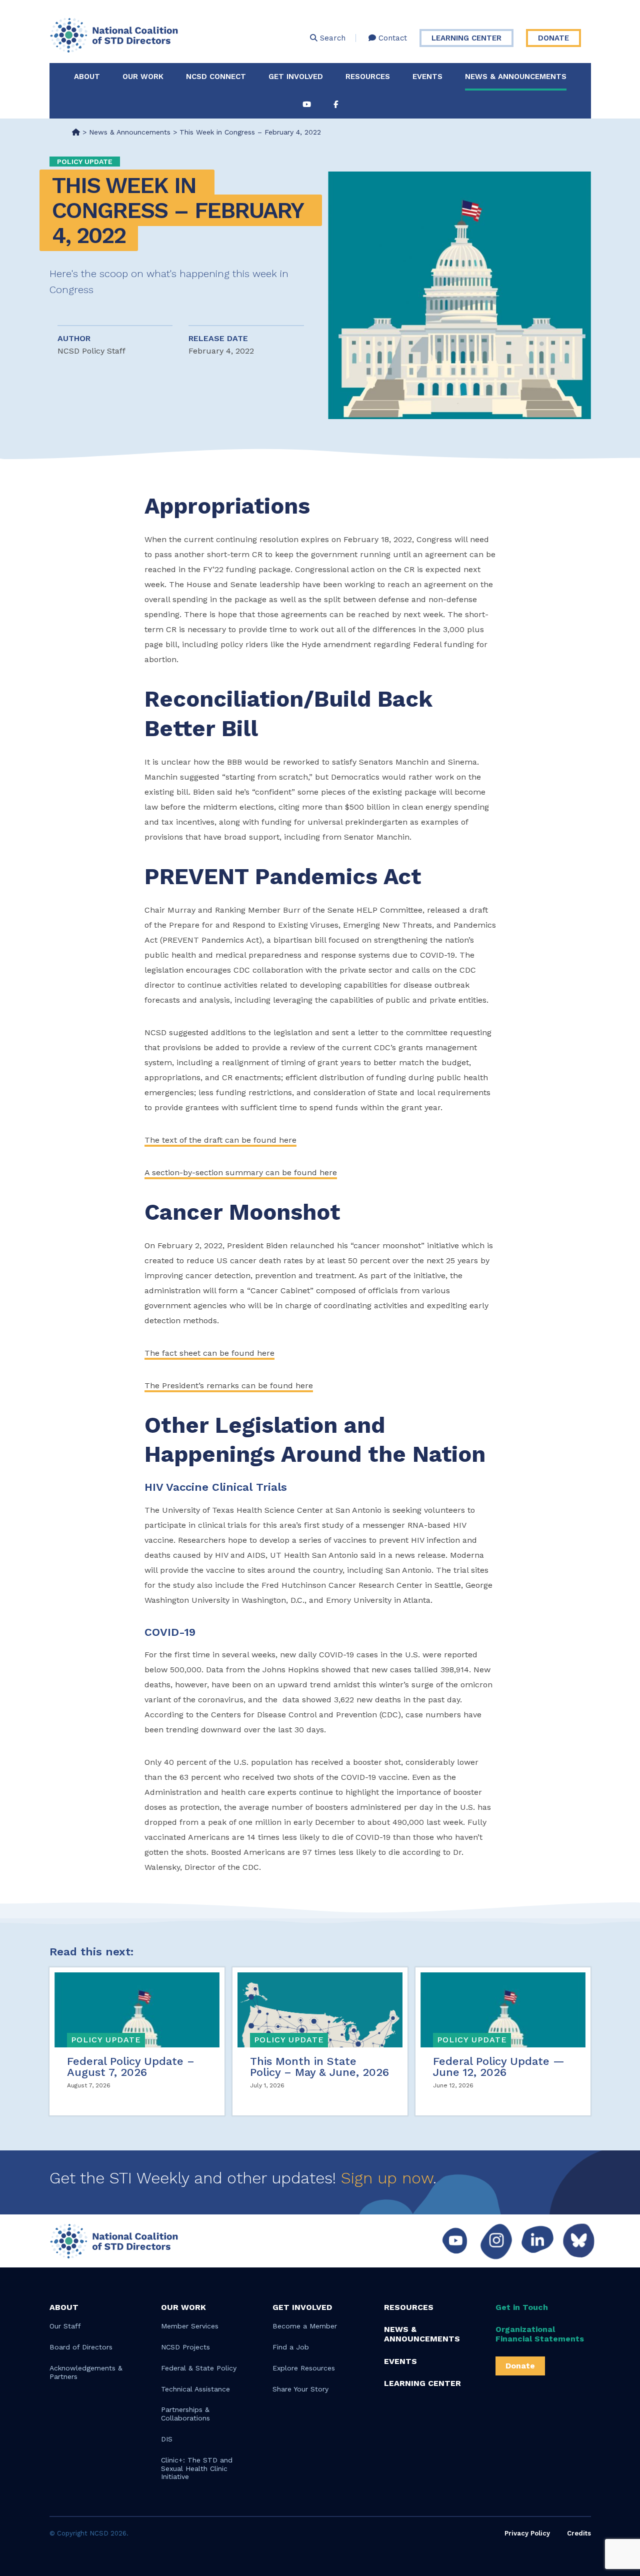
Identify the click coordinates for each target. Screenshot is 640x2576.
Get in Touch (522, 2307)
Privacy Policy (527, 2533)
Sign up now (387, 2178)
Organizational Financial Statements (540, 2334)
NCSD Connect (216, 77)
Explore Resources (304, 2368)
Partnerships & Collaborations (185, 2414)
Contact (391, 38)
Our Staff (65, 2326)
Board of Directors (81, 2347)
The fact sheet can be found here (209, 1353)
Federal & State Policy (199, 2368)
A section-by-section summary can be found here (241, 1172)
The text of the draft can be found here (220, 1140)
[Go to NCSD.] (76, 132)
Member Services (190, 2326)
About (87, 77)
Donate (553, 38)
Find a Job (291, 2347)
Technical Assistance (195, 2389)
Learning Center (466, 38)
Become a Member (305, 2326)
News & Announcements (516, 77)
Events (427, 77)
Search (331, 38)
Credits (579, 2533)
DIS (167, 2439)
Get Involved (296, 77)
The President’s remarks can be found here (229, 1386)
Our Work (143, 77)
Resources (368, 77)
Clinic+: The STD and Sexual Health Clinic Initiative (197, 2468)
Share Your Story (300, 2389)
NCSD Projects (185, 2347)
